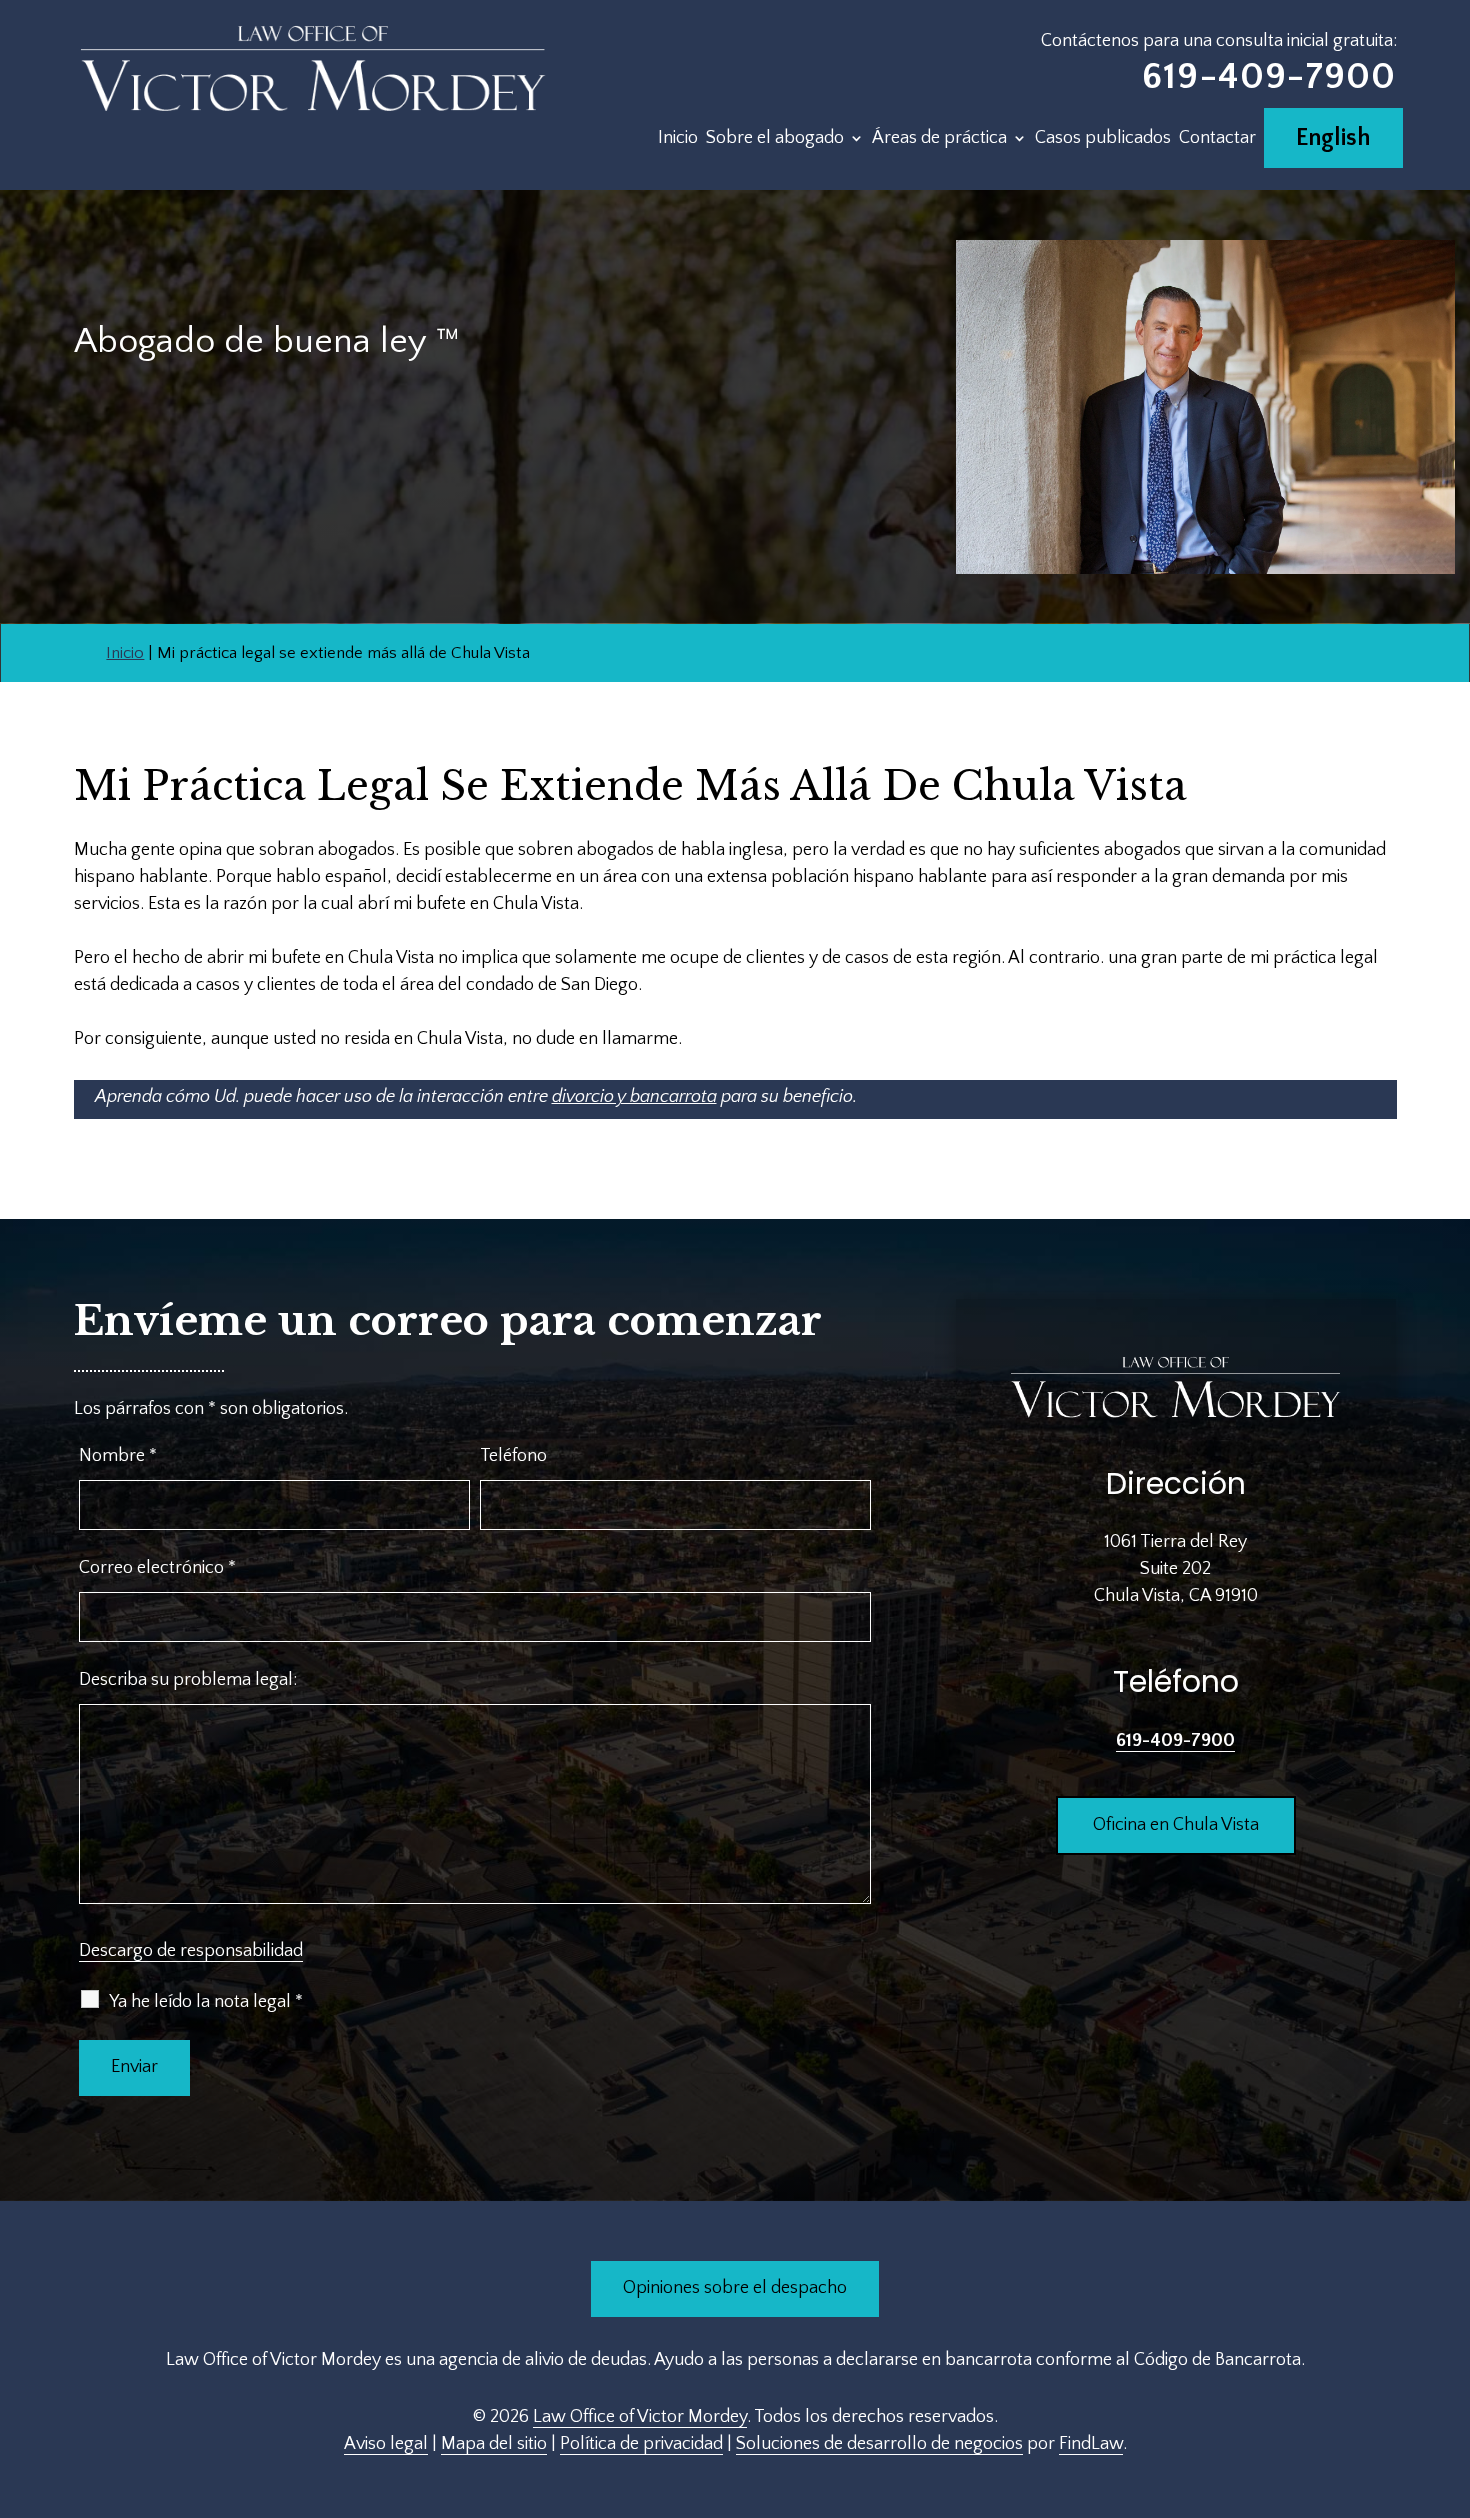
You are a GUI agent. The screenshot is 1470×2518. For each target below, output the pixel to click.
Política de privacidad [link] (641, 2444)
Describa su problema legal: (188, 1680)
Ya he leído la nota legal (206, 2002)
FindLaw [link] (1091, 2444)
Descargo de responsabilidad (191, 1951)
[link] (314, 69)
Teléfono (513, 1456)
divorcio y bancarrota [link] (634, 1097)
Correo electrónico (157, 1568)
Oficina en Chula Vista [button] (1176, 1825)
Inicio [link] (678, 139)
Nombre (118, 1456)
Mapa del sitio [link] (494, 2444)
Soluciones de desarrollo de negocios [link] (879, 2444)
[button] (1450, 2373)
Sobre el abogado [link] (775, 139)
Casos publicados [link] (1103, 139)
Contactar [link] (1217, 139)
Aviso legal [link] (386, 2444)
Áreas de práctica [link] (939, 139)
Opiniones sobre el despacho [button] (735, 2288)
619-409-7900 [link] (1269, 77)
